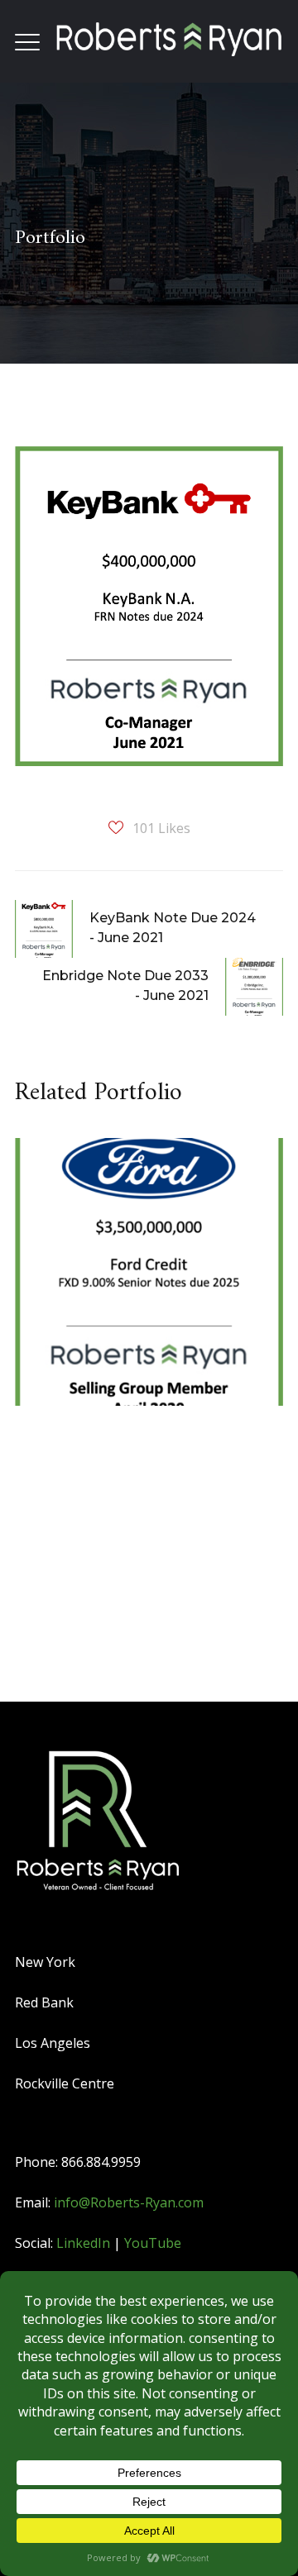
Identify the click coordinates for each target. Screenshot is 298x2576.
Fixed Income (94, 1256)
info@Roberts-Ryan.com (129, 2202)
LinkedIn (83, 2243)
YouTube (153, 2243)
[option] (143, 1287)
